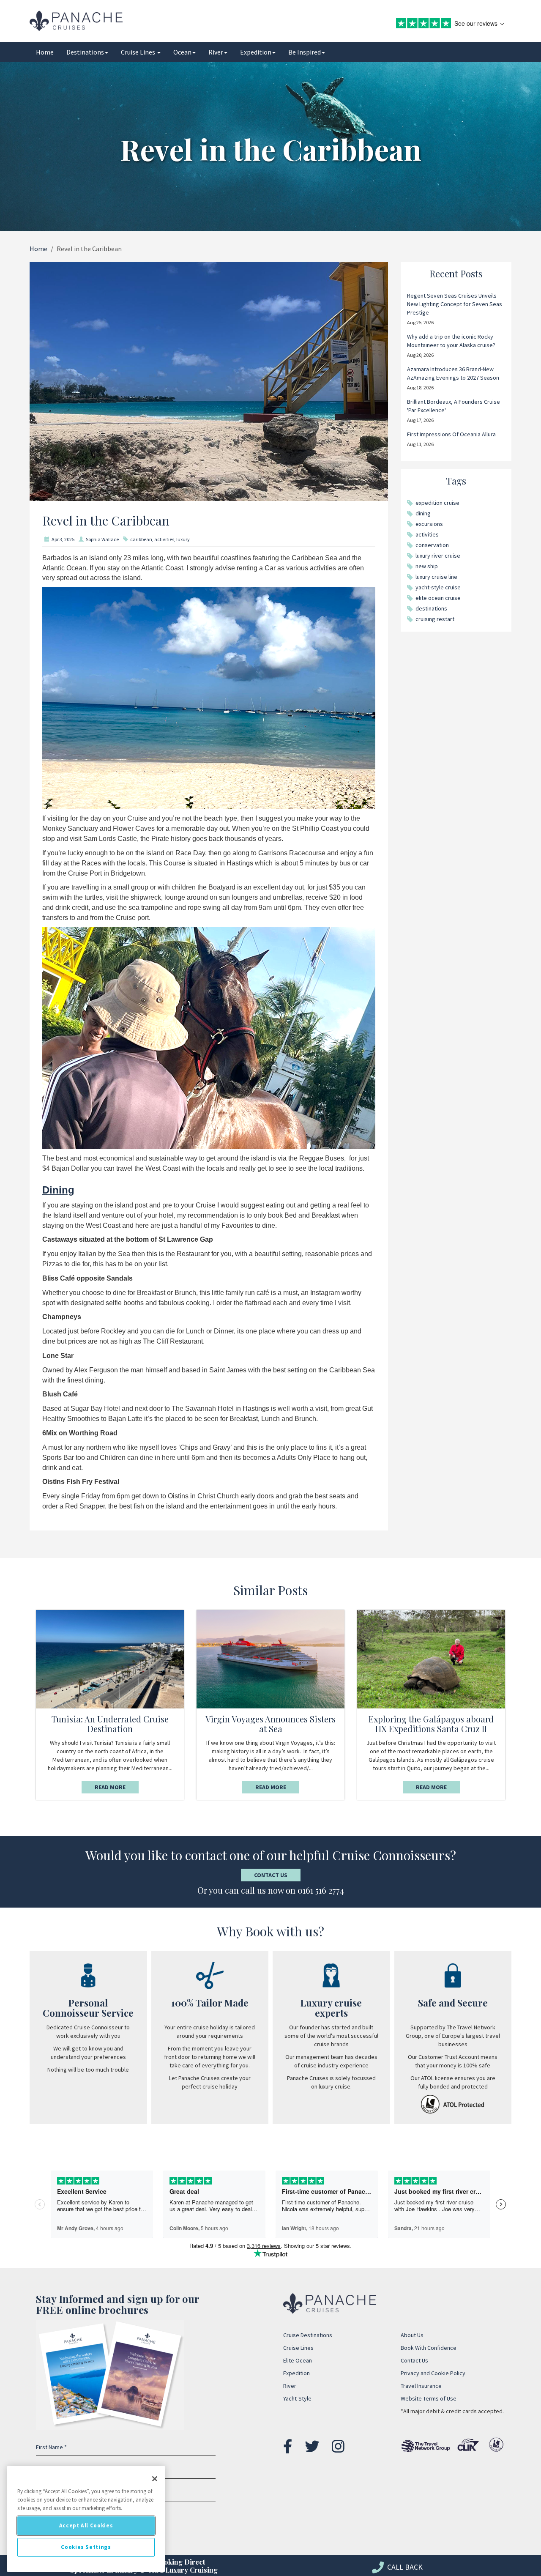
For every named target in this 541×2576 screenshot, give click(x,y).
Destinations (85, 52)
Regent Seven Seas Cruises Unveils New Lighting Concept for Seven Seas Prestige (455, 304)
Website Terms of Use (429, 2398)
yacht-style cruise (438, 587)
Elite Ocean (298, 2360)
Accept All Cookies (86, 2525)
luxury (183, 539)
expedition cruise (437, 503)
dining (423, 513)
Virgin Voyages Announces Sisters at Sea (270, 1724)
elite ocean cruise (438, 598)
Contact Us (271, 1875)
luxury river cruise (438, 556)
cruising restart (435, 619)
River (216, 52)
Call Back (404, 2567)
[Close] (155, 2479)
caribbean (141, 539)
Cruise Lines (139, 52)
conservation (432, 545)
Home (45, 52)
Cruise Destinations (308, 2335)
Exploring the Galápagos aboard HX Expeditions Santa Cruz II (431, 1724)
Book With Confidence (429, 2348)
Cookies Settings (86, 2547)
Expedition (256, 52)
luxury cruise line (436, 577)
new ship (427, 566)
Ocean (182, 52)
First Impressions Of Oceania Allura (451, 434)
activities (164, 539)
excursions (429, 524)
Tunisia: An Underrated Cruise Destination (110, 1724)
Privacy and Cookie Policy (433, 2373)
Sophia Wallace (102, 539)
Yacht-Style (297, 2398)
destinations (431, 608)
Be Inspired (305, 52)
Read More (110, 1787)
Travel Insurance (421, 2386)
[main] (86, 2519)
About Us (412, 2335)
